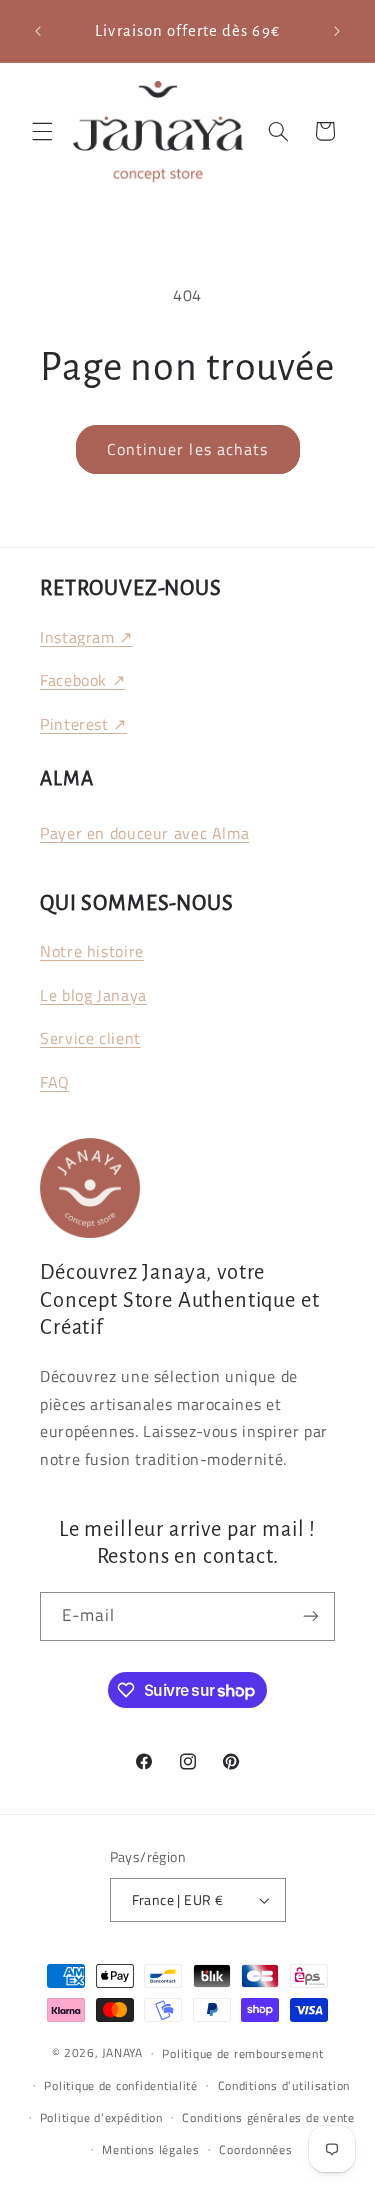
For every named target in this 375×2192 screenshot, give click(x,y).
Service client (90, 1038)
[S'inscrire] (311, 1616)
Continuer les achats (187, 449)
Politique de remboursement (242, 2053)
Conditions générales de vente (268, 2117)
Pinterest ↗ (83, 724)
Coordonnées (255, 2149)
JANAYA (122, 2052)
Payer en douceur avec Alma (144, 833)
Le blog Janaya (93, 995)
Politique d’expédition (101, 2117)
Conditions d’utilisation (284, 2085)
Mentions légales (151, 2149)
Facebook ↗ (82, 680)
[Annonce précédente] (38, 31)
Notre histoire (92, 951)
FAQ (55, 1082)
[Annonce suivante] (337, 31)
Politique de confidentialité (121, 2085)
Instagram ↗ (86, 637)
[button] (42, 131)
